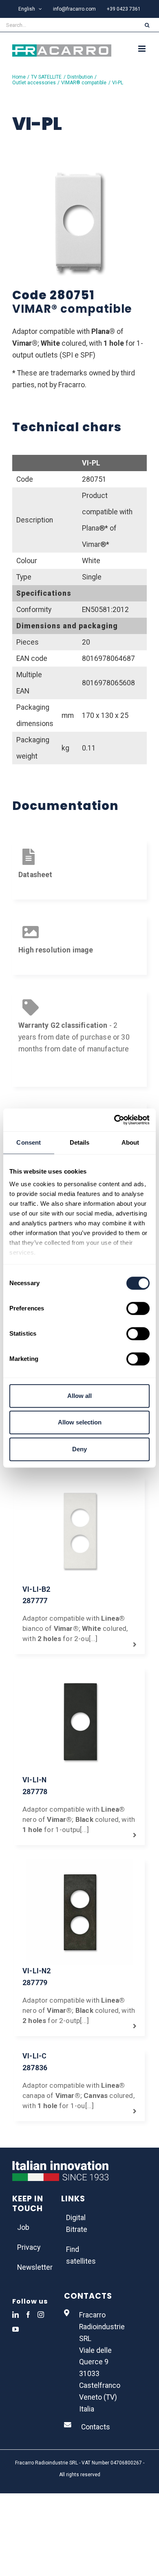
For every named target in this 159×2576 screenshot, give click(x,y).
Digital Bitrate (77, 2224)
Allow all (79, 1396)
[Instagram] (41, 2315)
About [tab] (130, 1142)
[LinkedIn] (15, 2315)
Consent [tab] (29, 1142)
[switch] (138, 1308)
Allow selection (80, 1422)
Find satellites (80, 2255)
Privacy (29, 2247)
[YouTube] (15, 2329)
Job (23, 2227)
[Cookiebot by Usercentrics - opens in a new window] (114, 1120)
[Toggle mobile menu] (142, 49)
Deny (79, 1449)
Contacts (96, 2427)
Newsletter (31, 2267)
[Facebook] (28, 2315)
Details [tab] (80, 1142)
